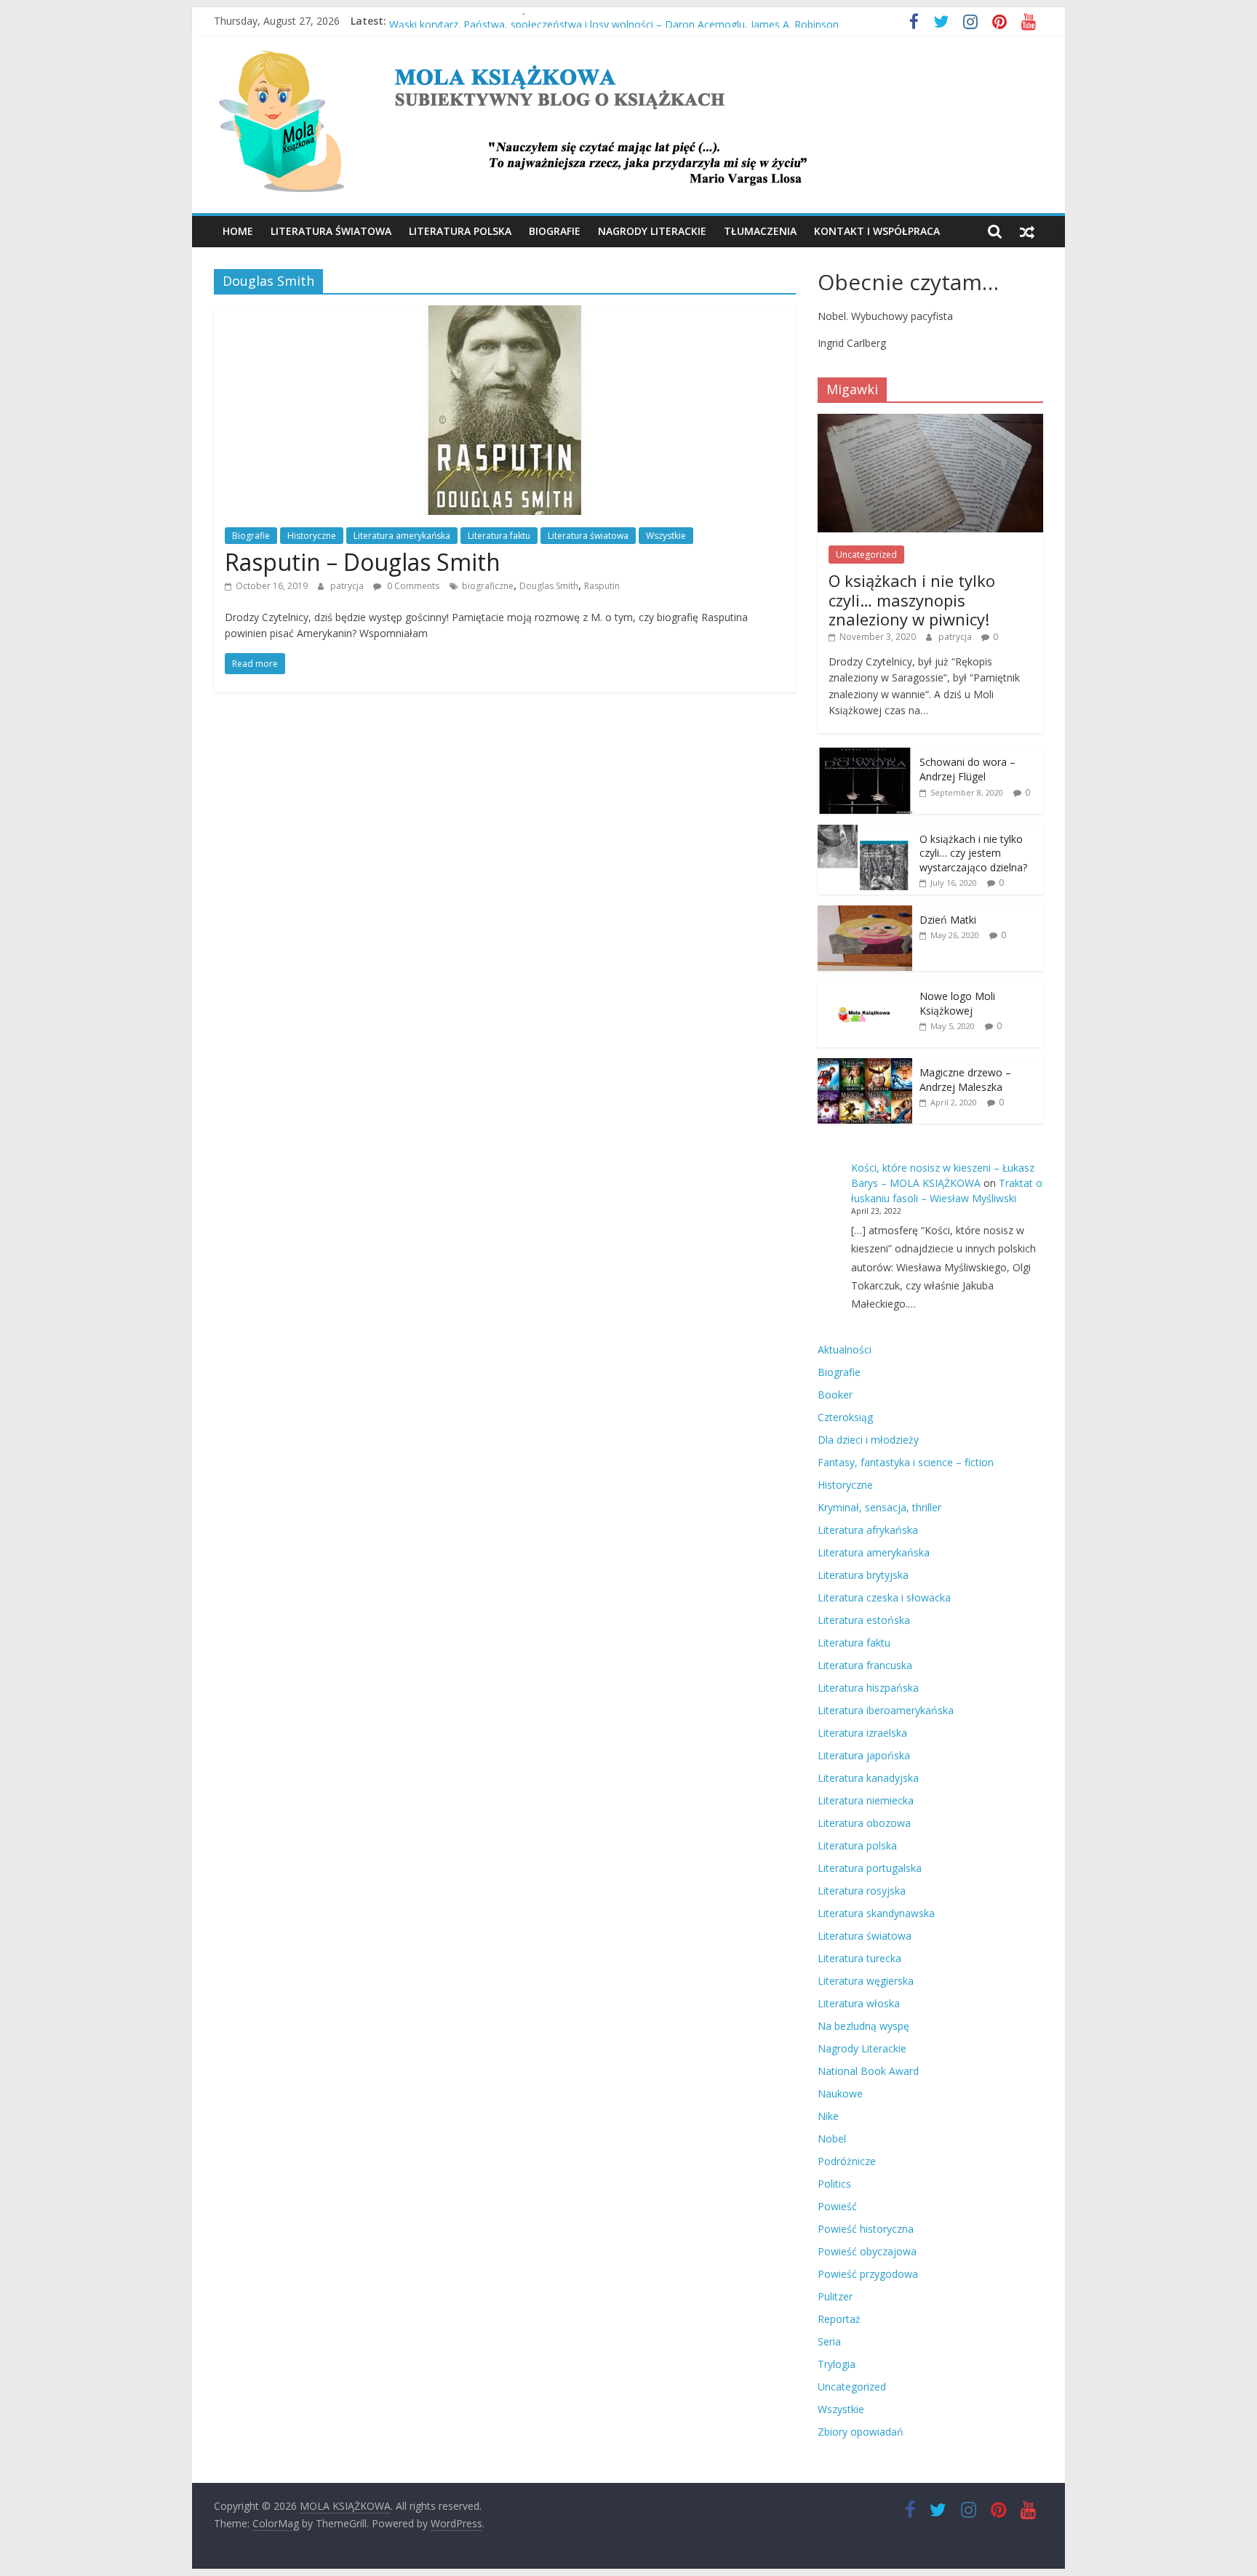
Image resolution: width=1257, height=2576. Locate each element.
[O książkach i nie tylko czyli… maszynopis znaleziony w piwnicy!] (930, 421)
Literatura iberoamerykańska (886, 1710)
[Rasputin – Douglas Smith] (505, 314)
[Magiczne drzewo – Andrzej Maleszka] (865, 1066)
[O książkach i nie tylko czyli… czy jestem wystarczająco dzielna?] (865, 832)
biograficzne (488, 586)
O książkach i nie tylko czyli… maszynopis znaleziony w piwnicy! (912, 600)
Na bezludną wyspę (863, 2026)
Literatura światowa (331, 231)
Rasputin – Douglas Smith (363, 562)
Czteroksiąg (845, 1417)
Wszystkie (666, 536)
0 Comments (412, 586)
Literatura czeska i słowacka (884, 1597)
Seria (829, 2341)
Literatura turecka (859, 1958)
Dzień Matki (948, 920)
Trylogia (837, 2364)
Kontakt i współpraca (877, 231)
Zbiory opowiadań (861, 2432)
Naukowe (840, 2093)
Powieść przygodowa (868, 2274)
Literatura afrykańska (868, 1530)
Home (238, 231)
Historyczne (312, 536)
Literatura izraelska (862, 1733)
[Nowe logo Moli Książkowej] (865, 989)
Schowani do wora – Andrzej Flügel (967, 769)
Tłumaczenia (760, 231)
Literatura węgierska (866, 1981)
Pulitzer (835, 2296)
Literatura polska (460, 231)
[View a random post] (1027, 231)
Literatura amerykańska (402, 536)
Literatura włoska (859, 2003)
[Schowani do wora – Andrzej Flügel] (865, 755)
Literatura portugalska (870, 1868)
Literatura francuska (865, 1665)
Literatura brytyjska (863, 1575)
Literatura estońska (864, 1620)
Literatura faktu (499, 536)
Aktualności (845, 1349)
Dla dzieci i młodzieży (868, 1440)
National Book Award (868, 2071)
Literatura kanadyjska (868, 1778)
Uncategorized (866, 555)
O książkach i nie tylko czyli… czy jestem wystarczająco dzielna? (973, 853)
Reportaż (839, 2319)
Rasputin (602, 586)
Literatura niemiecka (866, 1800)
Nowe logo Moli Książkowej (957, 1003)
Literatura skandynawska (876, 1913)
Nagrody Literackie (652, 231)
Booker (835, 1395)
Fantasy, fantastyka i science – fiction (906, 1462)
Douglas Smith (549, 586)
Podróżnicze (847, 2161)
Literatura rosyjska (862, 1891)
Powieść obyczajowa (867, 2251)
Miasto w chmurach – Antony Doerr (474, 21)
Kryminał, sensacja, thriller (879, 1507)
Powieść (837, 2206)
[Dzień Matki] (865, 913)
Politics (834, 2184)
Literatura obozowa (864, 1823)
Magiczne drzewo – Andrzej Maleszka (965, 1080)
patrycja (348, 586)
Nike (828, 2116)
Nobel (832, 2139)
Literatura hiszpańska (868, 1688)
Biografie (555, 231)
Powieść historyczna (866, 2229)
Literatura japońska (864, 1755)
